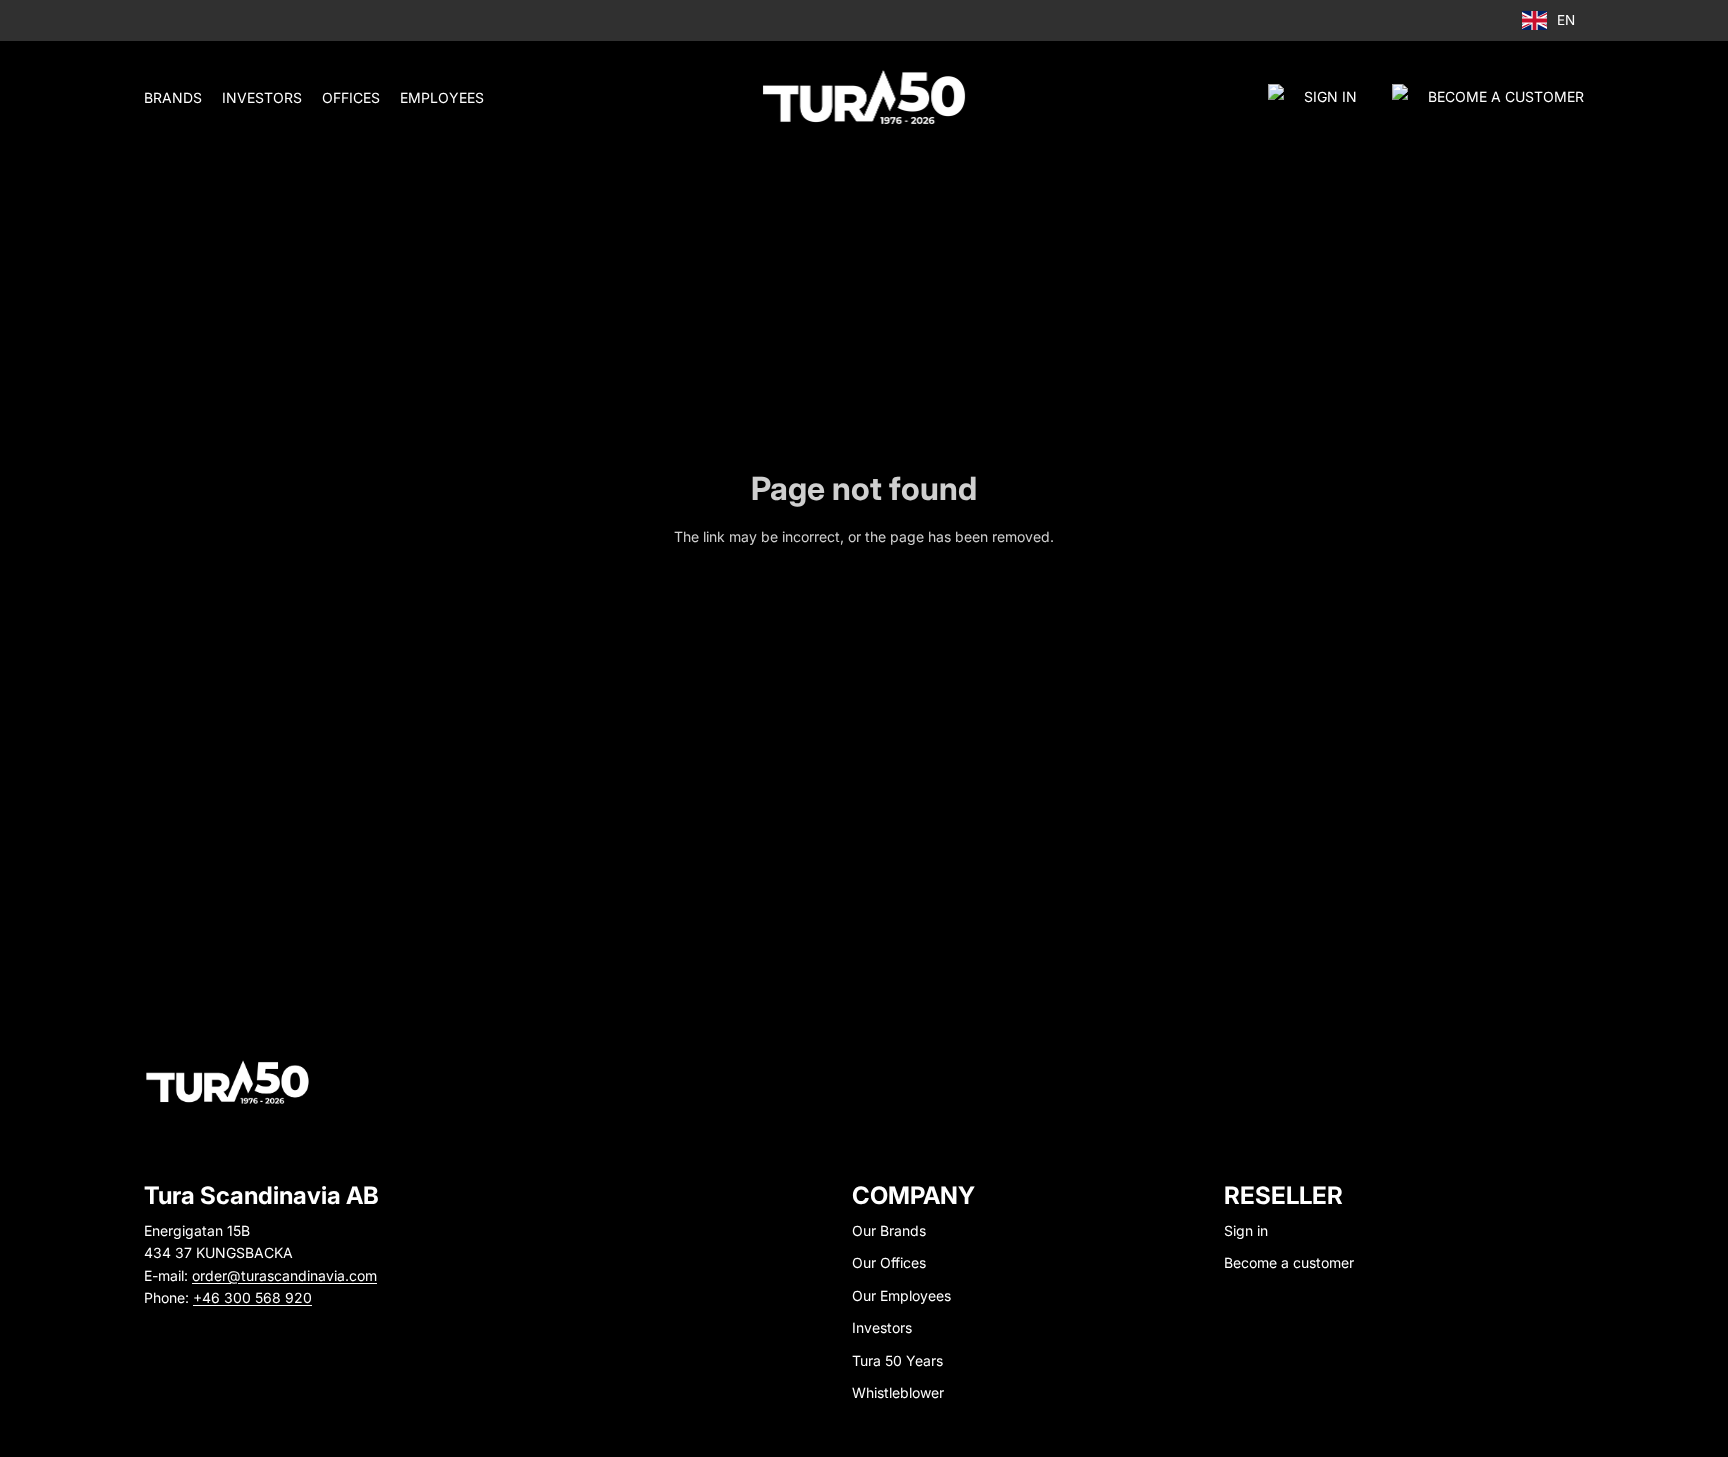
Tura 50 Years (897, 1360)
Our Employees (901, 1295)
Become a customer (1289, 1262)
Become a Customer (1506, 96)
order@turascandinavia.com (284, 1275)
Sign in (1330, 96)
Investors (882, 1327)
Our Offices (889, 1262)
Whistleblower (898, 1392)
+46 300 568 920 (252, 1297)
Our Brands (889, 1230)
